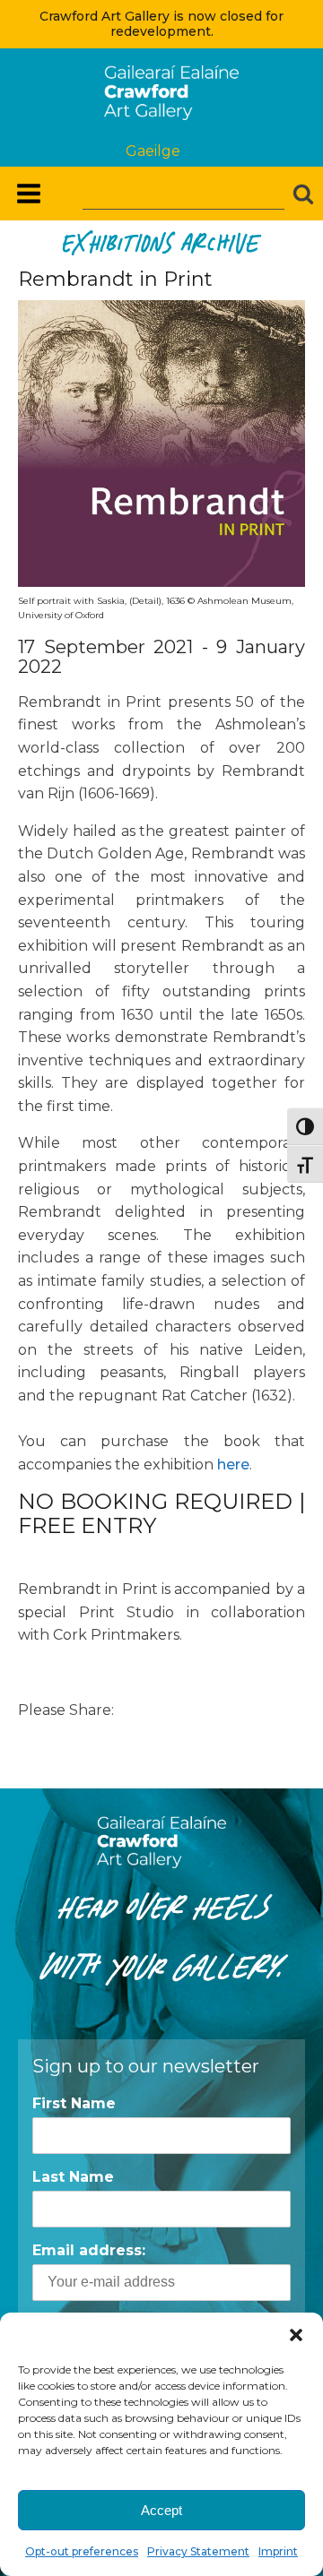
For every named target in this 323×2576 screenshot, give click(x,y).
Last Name (73, 2177)
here (233, 1465)
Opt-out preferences (82, 2551)
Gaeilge (153, 151)
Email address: (89, 2250)
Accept (161, 2510)
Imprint (278, 2551)
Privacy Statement (198, 2551)
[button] (296, 2335)
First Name (74, 2103)
